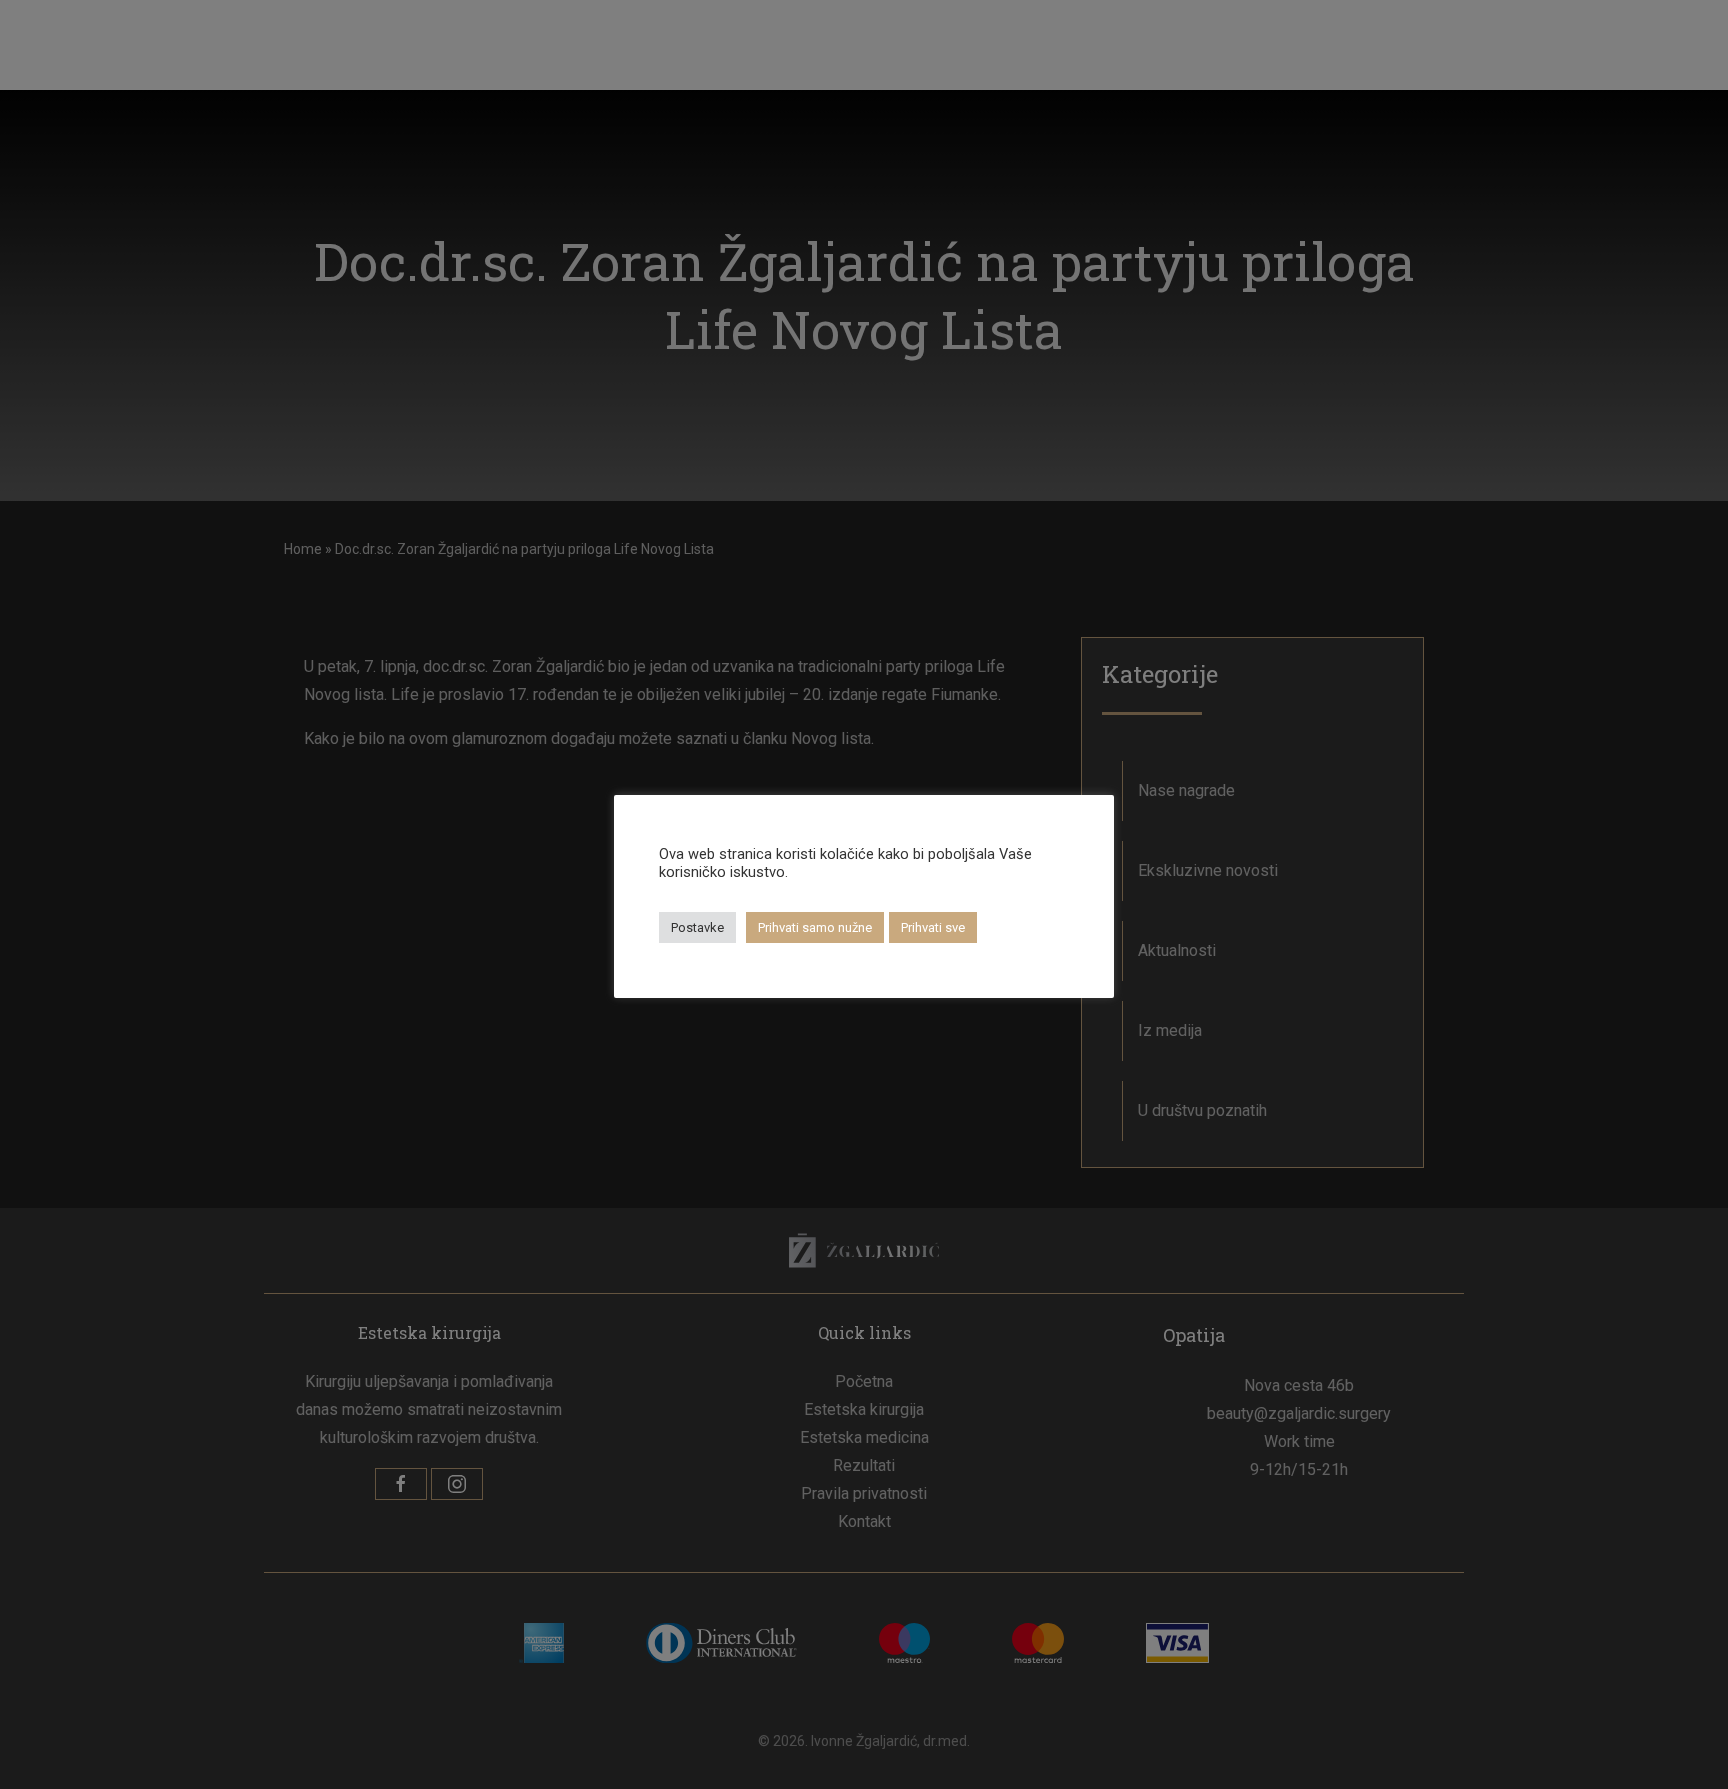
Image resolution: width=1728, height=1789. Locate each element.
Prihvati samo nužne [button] (815, 927)
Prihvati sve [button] (933, 927)
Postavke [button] (697, 927)
